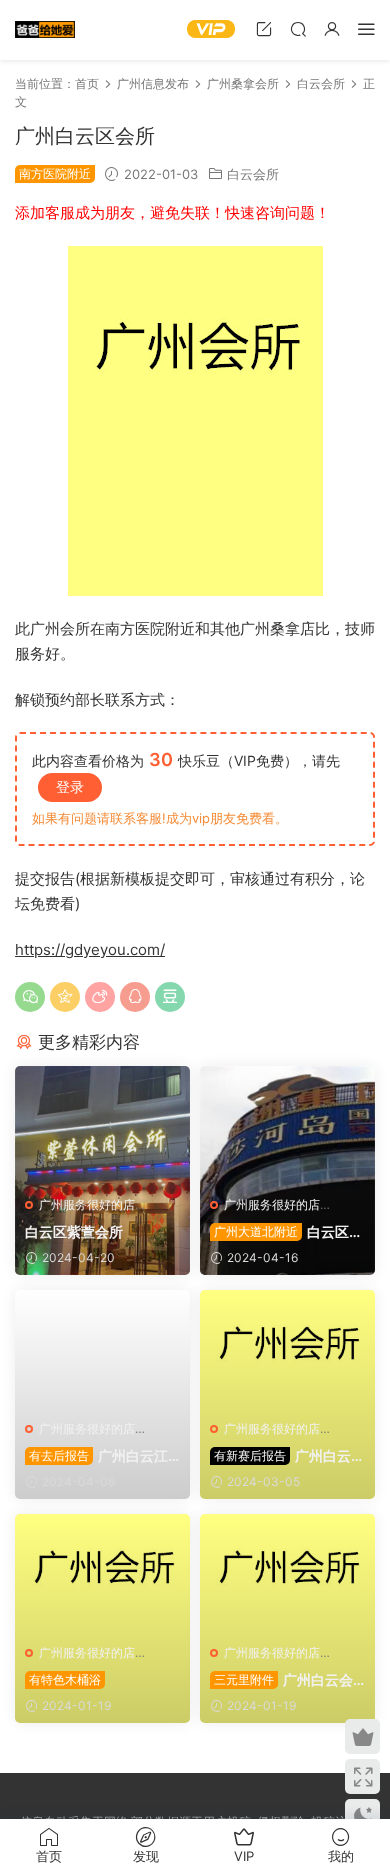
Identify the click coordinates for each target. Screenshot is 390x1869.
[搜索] (298, 28)
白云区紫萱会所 (74, 1231)
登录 (70, 786)
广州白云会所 (287, 1456)
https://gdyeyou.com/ (90, 949)
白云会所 (253, 174)
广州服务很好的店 (87, 1204)
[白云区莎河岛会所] (287, 1126)
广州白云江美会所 (96, 1456)
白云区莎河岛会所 (286, 1232)
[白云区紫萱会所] (102, 1126)
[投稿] (264, 28)
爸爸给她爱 (45, 30)
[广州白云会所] (287, 1350)
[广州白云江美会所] (102, 1350)
